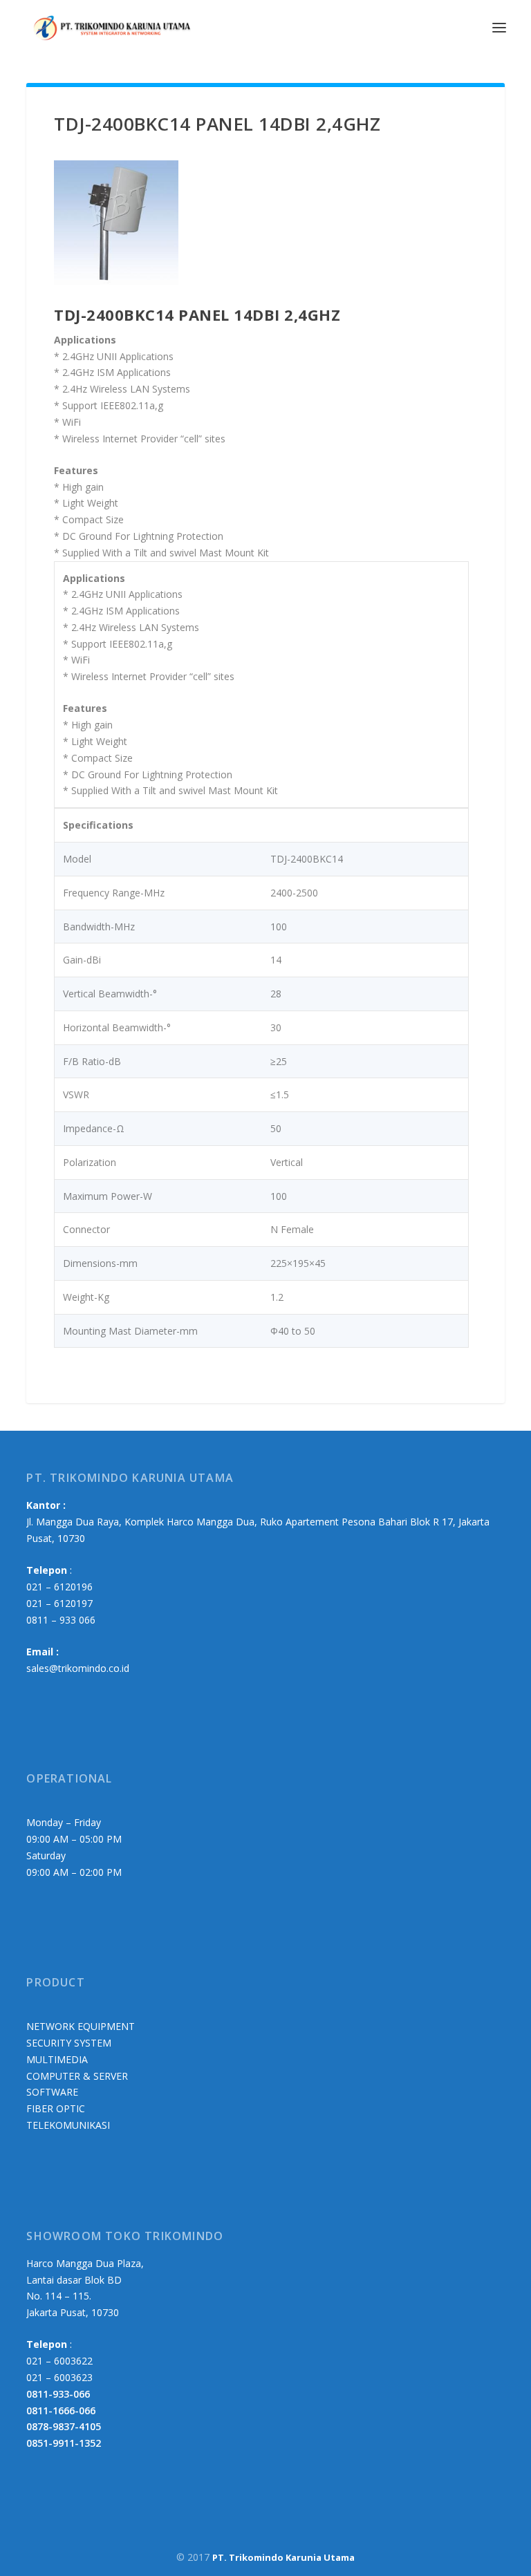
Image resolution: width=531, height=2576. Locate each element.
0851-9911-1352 (64, 2443)
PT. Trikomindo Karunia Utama (283, 2557)
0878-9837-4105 (64, 2426)
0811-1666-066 (61, 2410)
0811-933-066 (58, 2394)
